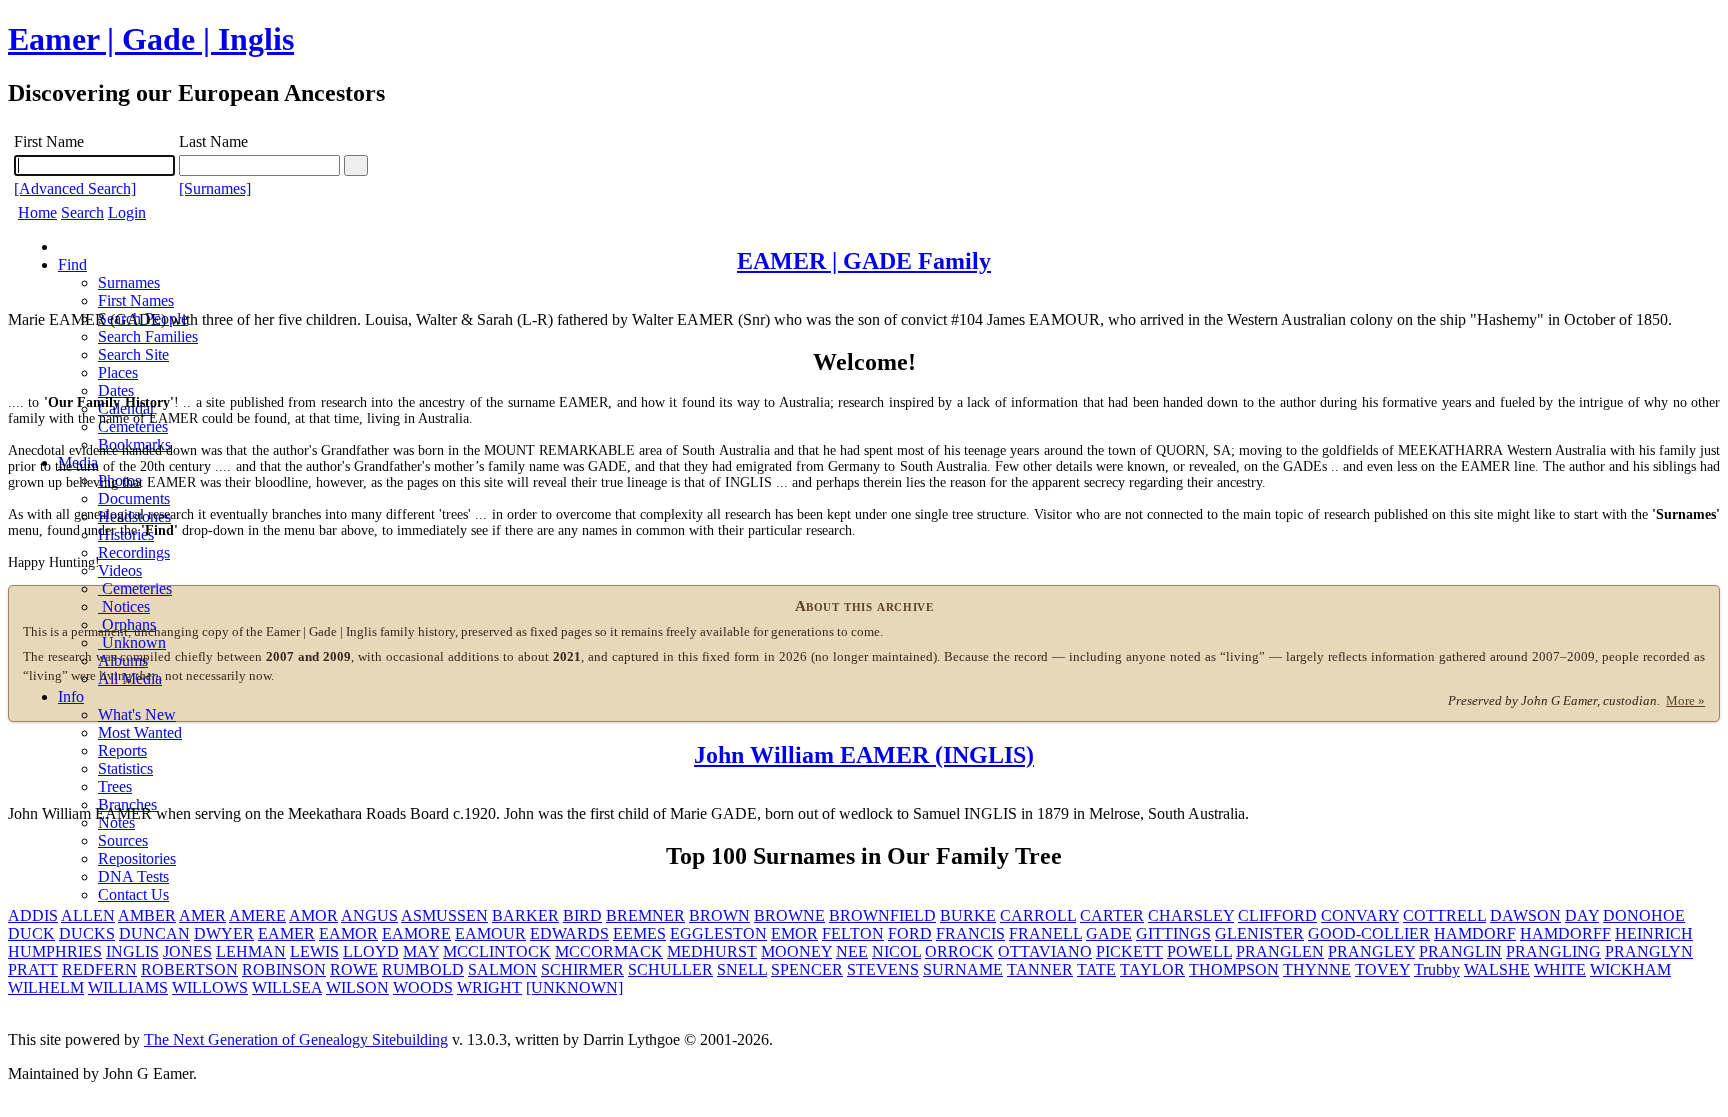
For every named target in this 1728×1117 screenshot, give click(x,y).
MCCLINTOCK (497, 951)
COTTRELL (1444, 915)
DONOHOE (1644, 915)
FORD (910, 933)
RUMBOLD (423, 969)
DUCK (31, 933)
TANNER (1040, 969)
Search (82, 212)
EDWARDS (569, 933)
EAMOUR (490, 933)
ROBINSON (284, 969)
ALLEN (88, 915)
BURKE (968, 915)
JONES (187, 951)
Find (72, 264)
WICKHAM (1630, 969)
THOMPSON (1234, 969)
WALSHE (1497, 969)
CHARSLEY (1191, 915)
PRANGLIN (1460, 951)
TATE (1096, 969)
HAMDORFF (1565, 933)
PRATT (33, 969)
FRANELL (1045, 933)
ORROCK (959, 951)
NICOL (896, 951)
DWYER (224, 933)
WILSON (357, 987)
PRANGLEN (1280, 951)
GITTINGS (1173, 933)
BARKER (525, 915)
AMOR (313, 915)
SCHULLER (670, 969)
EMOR (794, 933)
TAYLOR (1152, 969)
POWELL (1199, 951)
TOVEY (1382, 969)
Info (71, 696)
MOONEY (796, 951)
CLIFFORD (1277, 915)
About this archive (864, 606)
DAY (1582, 915)
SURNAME (963, 969)
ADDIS (33, 915)
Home (37, 212)
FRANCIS (970, 933)
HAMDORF (1475, 933)
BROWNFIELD (882, 915)
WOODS (423, 987)
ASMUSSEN (444, 915)
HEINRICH (1654, 933)
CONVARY (1360, 915)
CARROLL (1038, 915)
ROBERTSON (189, 969)
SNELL (742, 969)
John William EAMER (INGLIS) (864, 755)
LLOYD (371, 951)
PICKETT (1129, 951)
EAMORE (416, 933)
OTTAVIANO (1045, 951)
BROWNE (789, 915)
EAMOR (348, 933)
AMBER (147, 915)
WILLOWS (210, 987)
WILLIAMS (128, 987)
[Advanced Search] (75, 188)
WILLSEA (287, 987)
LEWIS (314, 951)
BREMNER (645, 915)
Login (127, 212)
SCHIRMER (582, 969)
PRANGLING (1553, 951)
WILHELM (46, 987)
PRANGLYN (1649, 951)
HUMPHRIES (55, 951)
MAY (421, 951)
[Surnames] (215, 188)
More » (1685, 701)
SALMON (502, 969)
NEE (852, 951)
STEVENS (883, 969)
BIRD (582, 915)
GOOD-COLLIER (1369, 933)
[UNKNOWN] (574, 987)
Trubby (1437, 969)
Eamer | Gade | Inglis (151, 39)
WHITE (1560, 969)
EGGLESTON (718, 933)
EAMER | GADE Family (864, 261)
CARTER (1112, 915)
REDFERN (99, 969)
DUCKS (87, 933)
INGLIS (132, 951)
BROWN (719, 915)
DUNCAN (154, 933)
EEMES (639, 933)
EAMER (286, 933)
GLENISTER (1259, 933)
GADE (1109, 933)
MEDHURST (712, 951)
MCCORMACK (609, 951)
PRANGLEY (1371, 951)
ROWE (354, 969)
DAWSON (1525, 915)
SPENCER (807, 969)
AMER (202, 915)
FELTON (853, 933)
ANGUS (369, 915)
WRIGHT (489, 987)
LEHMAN (251, 951)
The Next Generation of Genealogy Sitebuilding (296, 1039)
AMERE (257, 915)
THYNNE (1317, 969)
